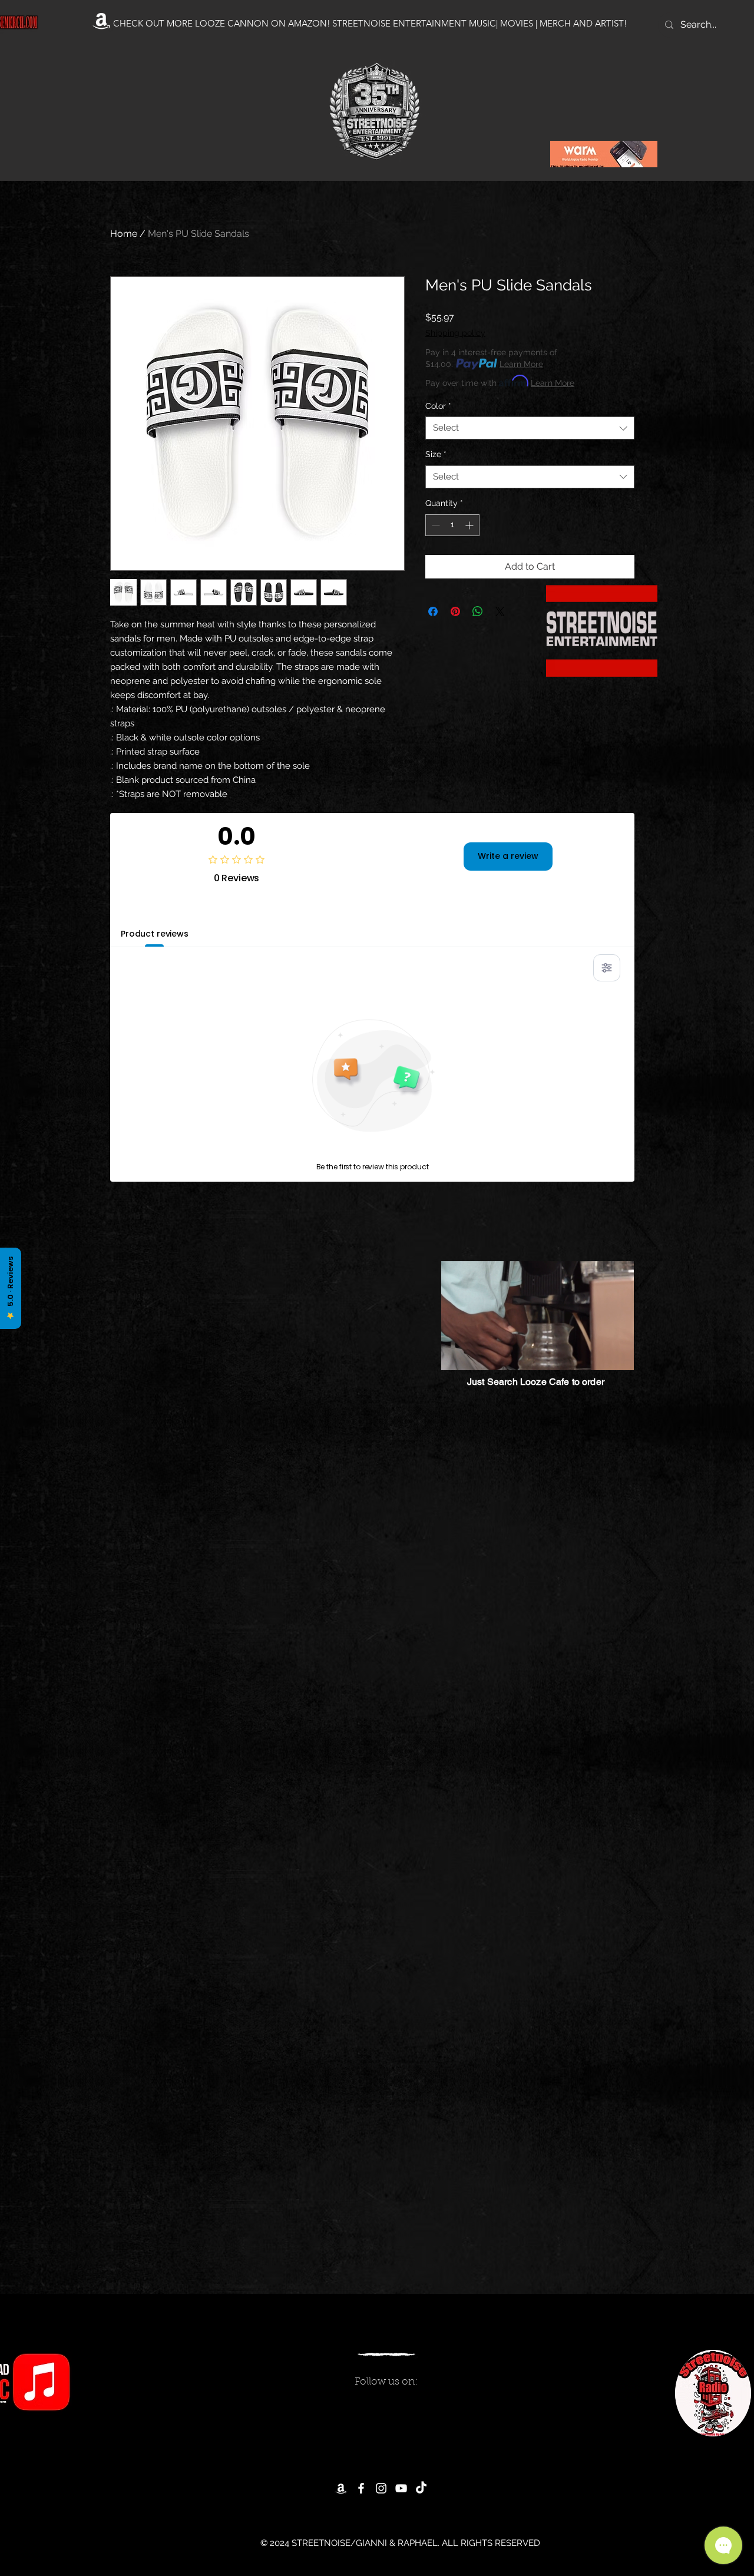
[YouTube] (401, 2488)
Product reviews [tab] (155, 934)
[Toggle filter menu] (607, 968)
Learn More (521, 364)
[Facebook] (361, 2488)
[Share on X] (500, 611)
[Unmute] (477, 1354)
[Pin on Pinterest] (455, 611)
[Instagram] (381, 2488)
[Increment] (470, 525)
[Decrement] (434, 525)
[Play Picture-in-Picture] (598, 1354)
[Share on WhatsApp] (478, 611)
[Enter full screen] (619, 1354)
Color (438, 406)
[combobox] (530, 428)
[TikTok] (421, 2488)
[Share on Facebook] (433, 611)
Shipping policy (455, 333)
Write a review (508, 856)
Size (436, 454)
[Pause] (457, 1354)
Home (124, 234)
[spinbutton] (452, 525)
